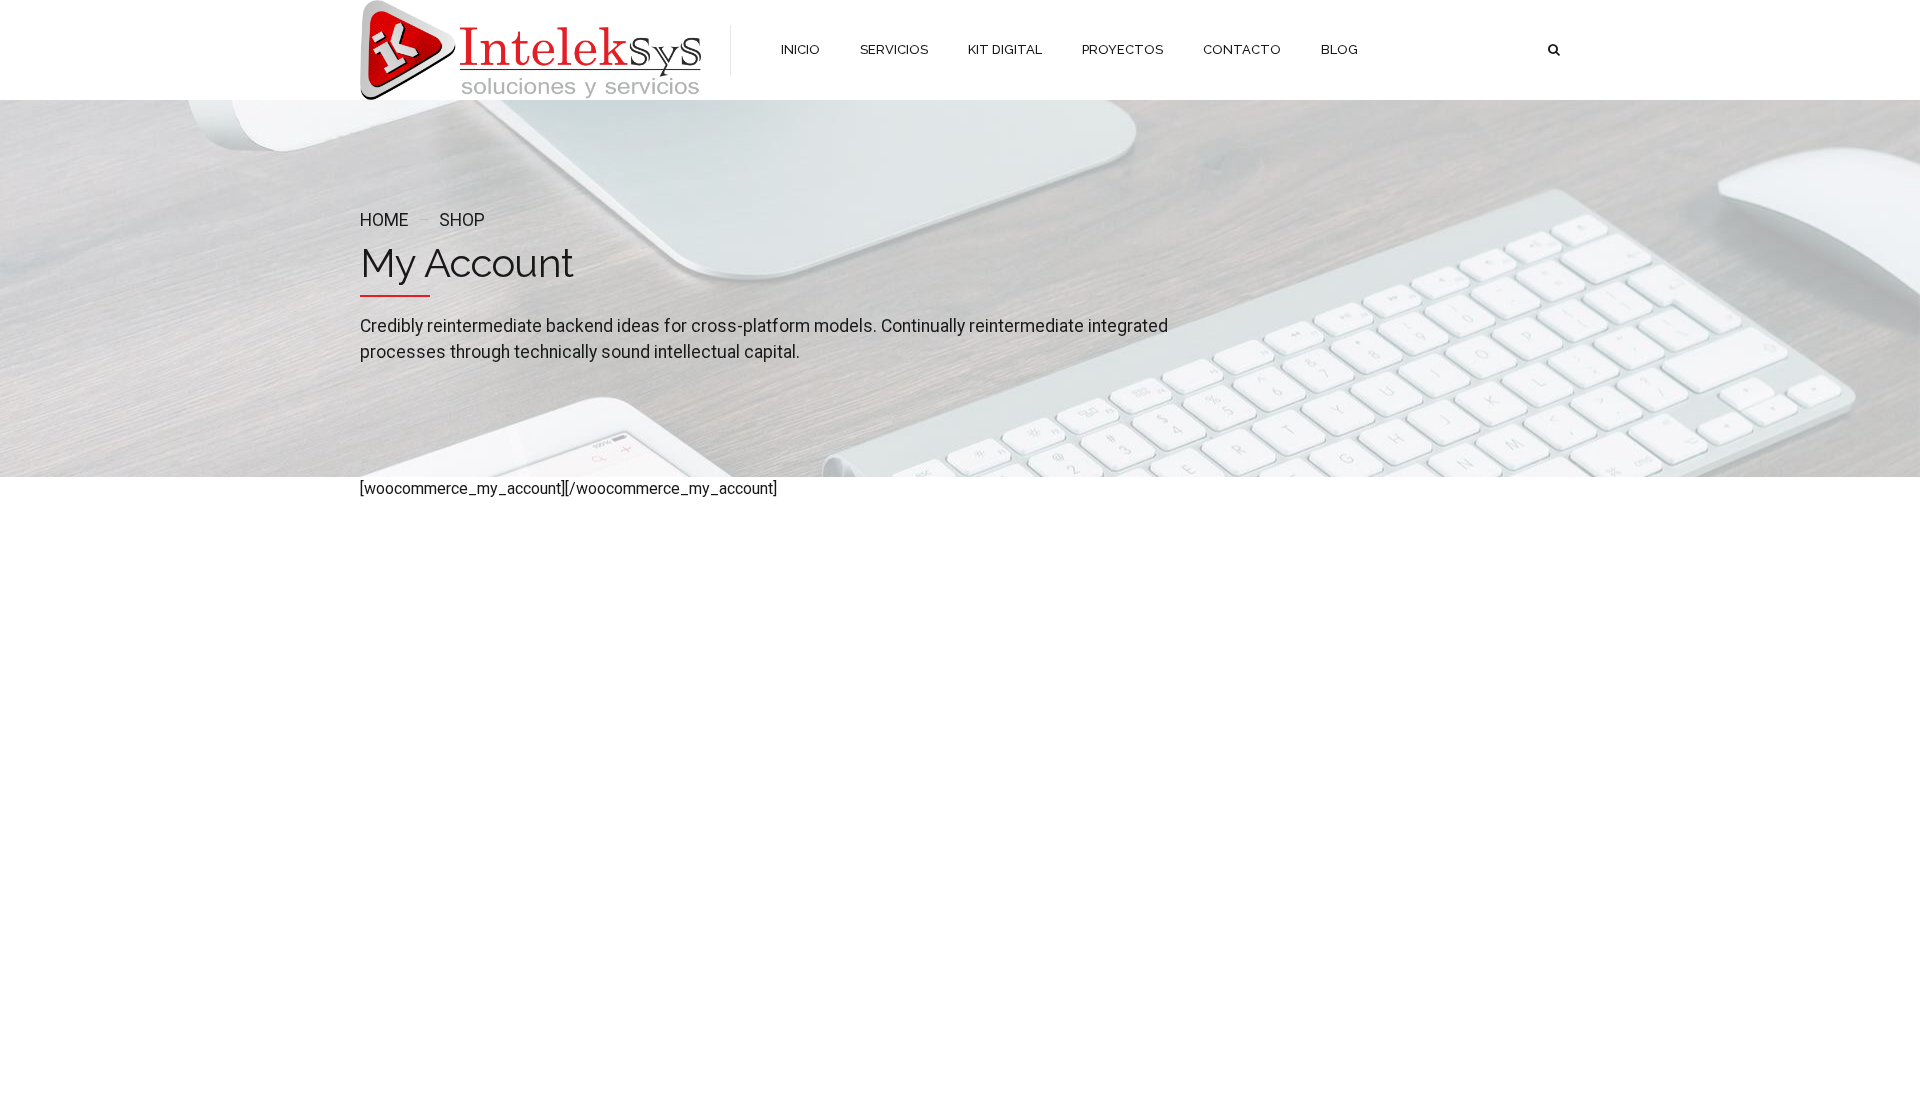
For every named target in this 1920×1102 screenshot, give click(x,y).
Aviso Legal (394, 769)
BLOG (1339, 49)
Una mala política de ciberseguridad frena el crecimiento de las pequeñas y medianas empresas (840, 806)
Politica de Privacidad (421, 798)
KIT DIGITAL (1005, 49)
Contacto (386, 856)
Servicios (593, 798)
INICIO (800, 49)
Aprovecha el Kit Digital (840, 877)
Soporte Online (610, 769)
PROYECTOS (1122, 49)
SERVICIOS (894, 49)
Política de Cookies (415, 827)
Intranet (588, 827)
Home (384, 220)
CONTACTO (1242, 49)
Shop (462, 220)
